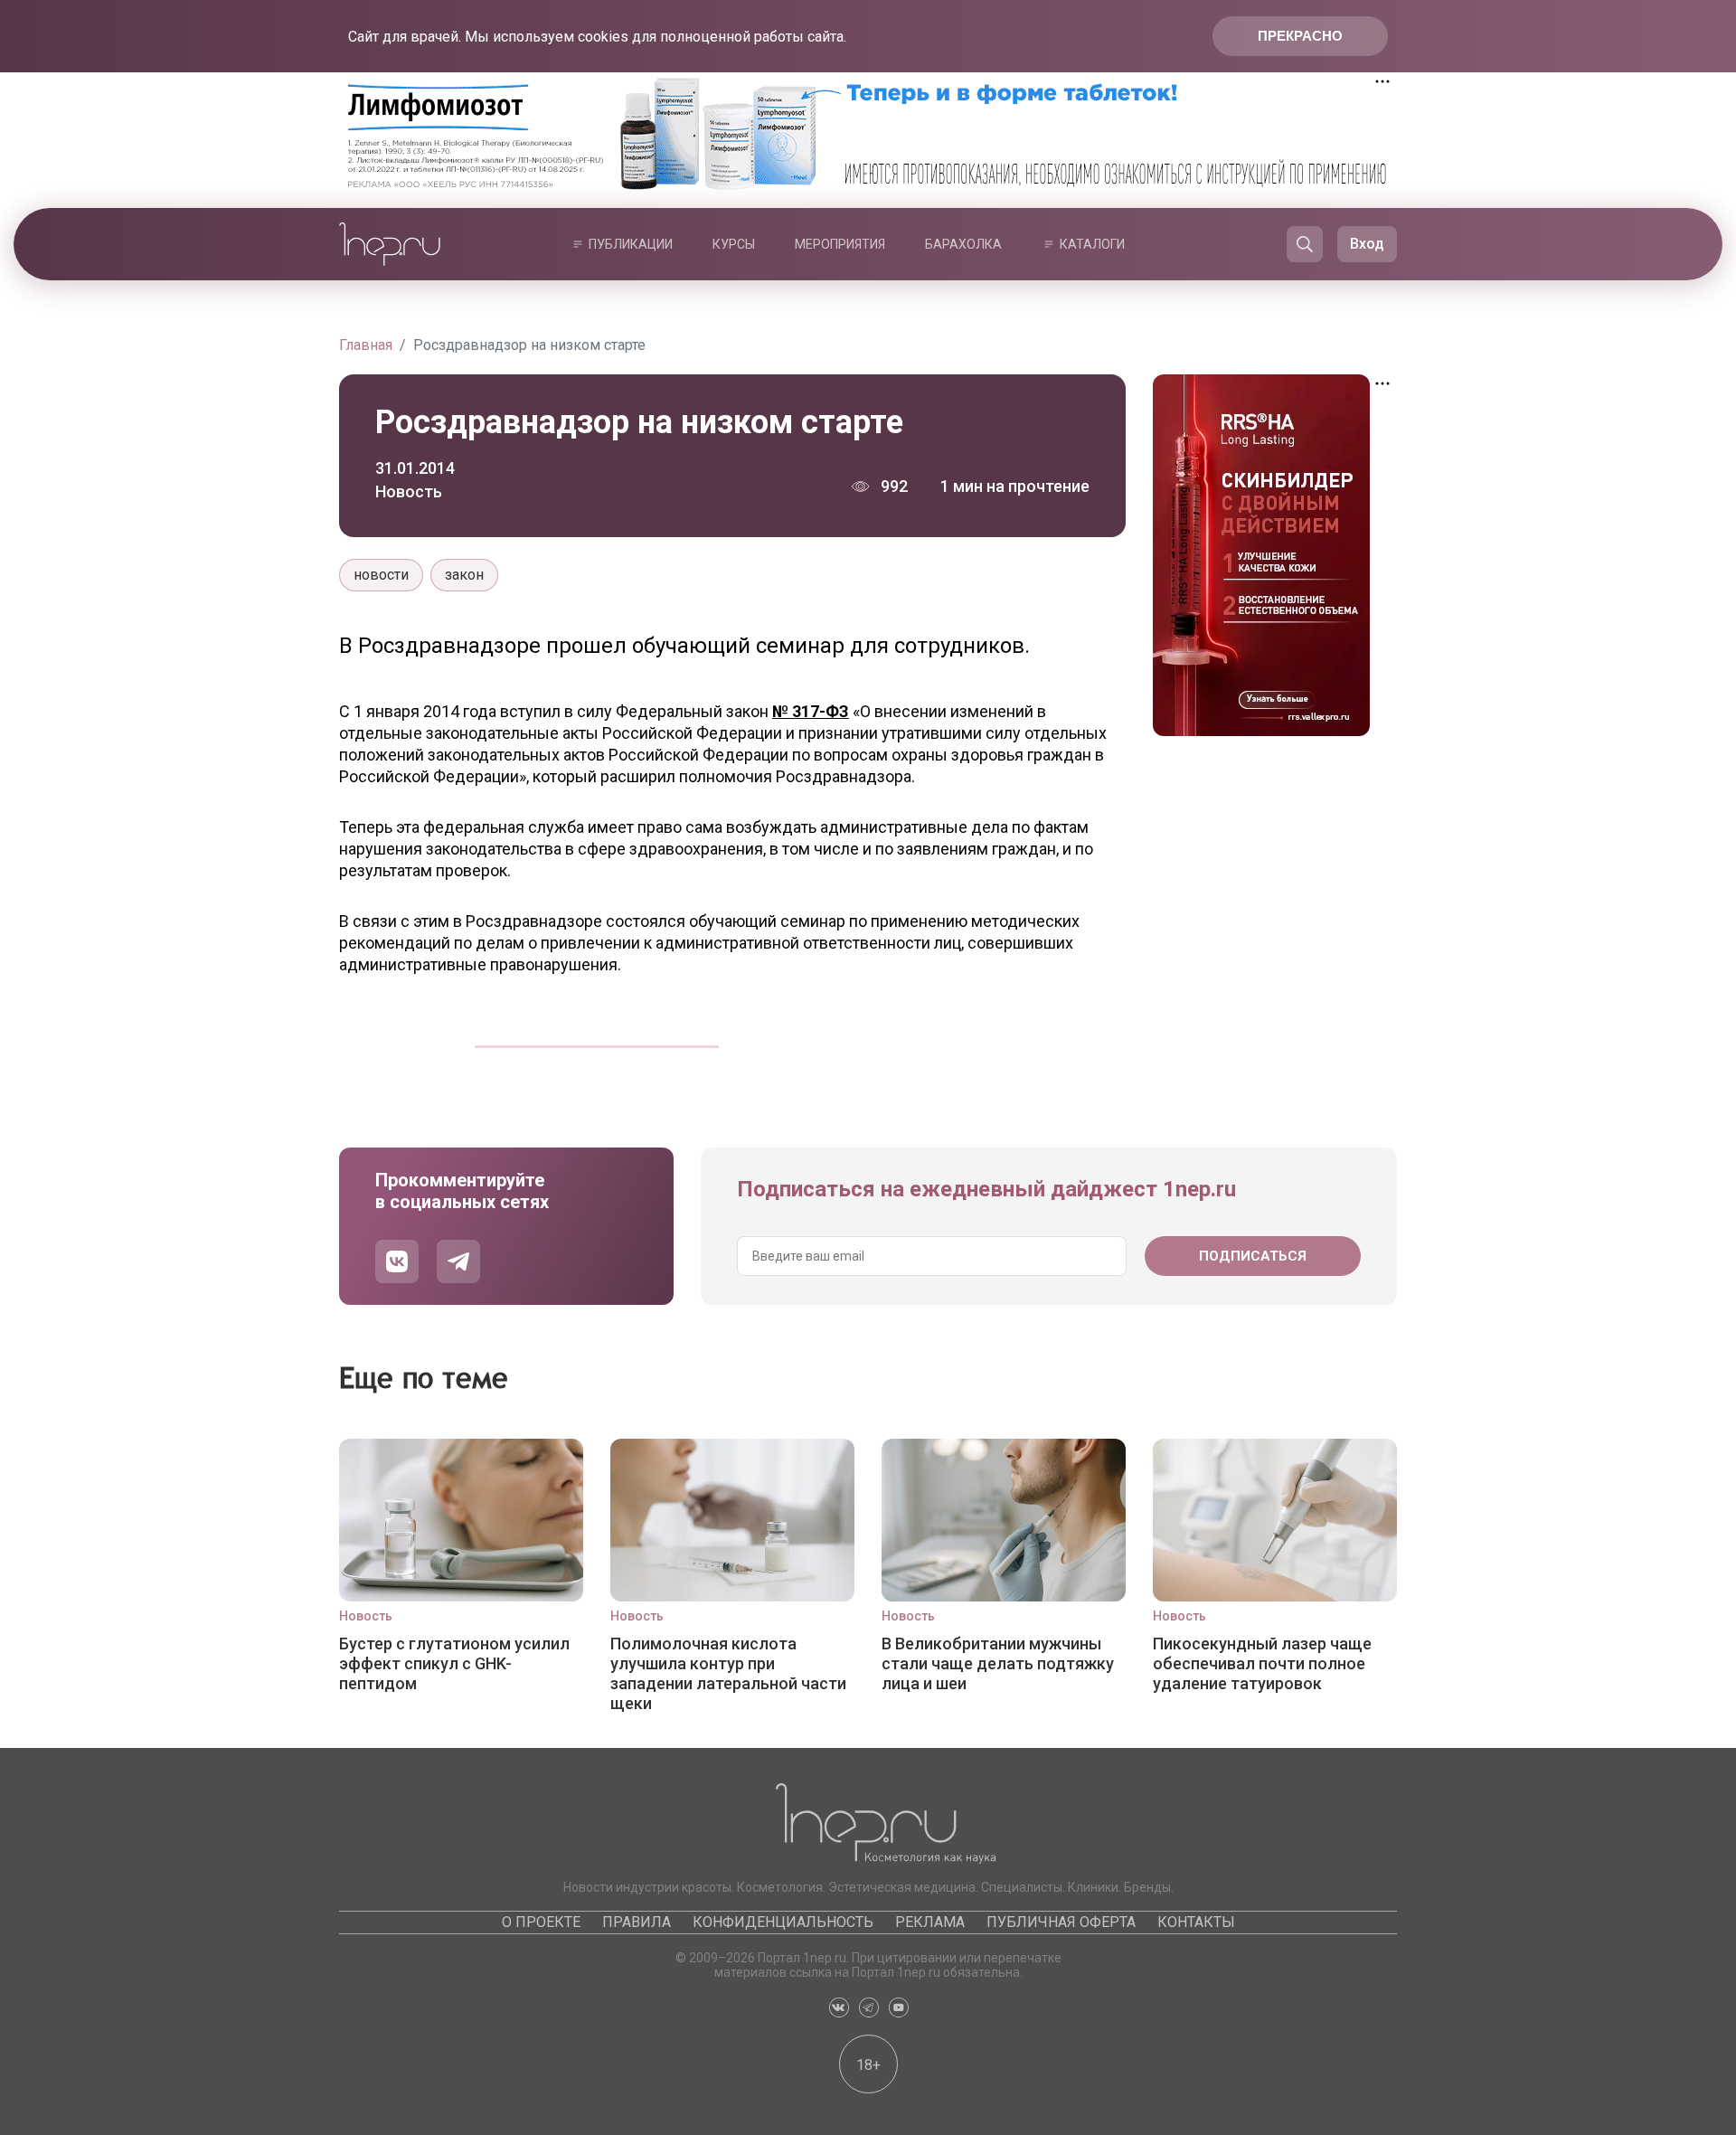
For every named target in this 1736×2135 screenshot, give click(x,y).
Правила (637, 1922)
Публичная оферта (1061, 1922)
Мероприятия (840, 244)
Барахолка (963, 244)
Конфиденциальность (783, 1922)
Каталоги (1092, 244)
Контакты (1196, 1922)
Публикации (631, 244)
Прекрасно (1300, 36)
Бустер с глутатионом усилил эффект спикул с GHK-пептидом (454, 1663)
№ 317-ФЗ (811, 711)
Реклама (930, 1922)
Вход (1367, 244)
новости (381, 575)
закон (464, 575)
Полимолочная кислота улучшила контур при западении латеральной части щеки (728, 1673)
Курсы (734, 244)
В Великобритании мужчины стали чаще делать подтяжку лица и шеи (998, 1663)
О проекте (541, 1922)
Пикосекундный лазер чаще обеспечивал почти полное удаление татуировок (1262, 1663)
